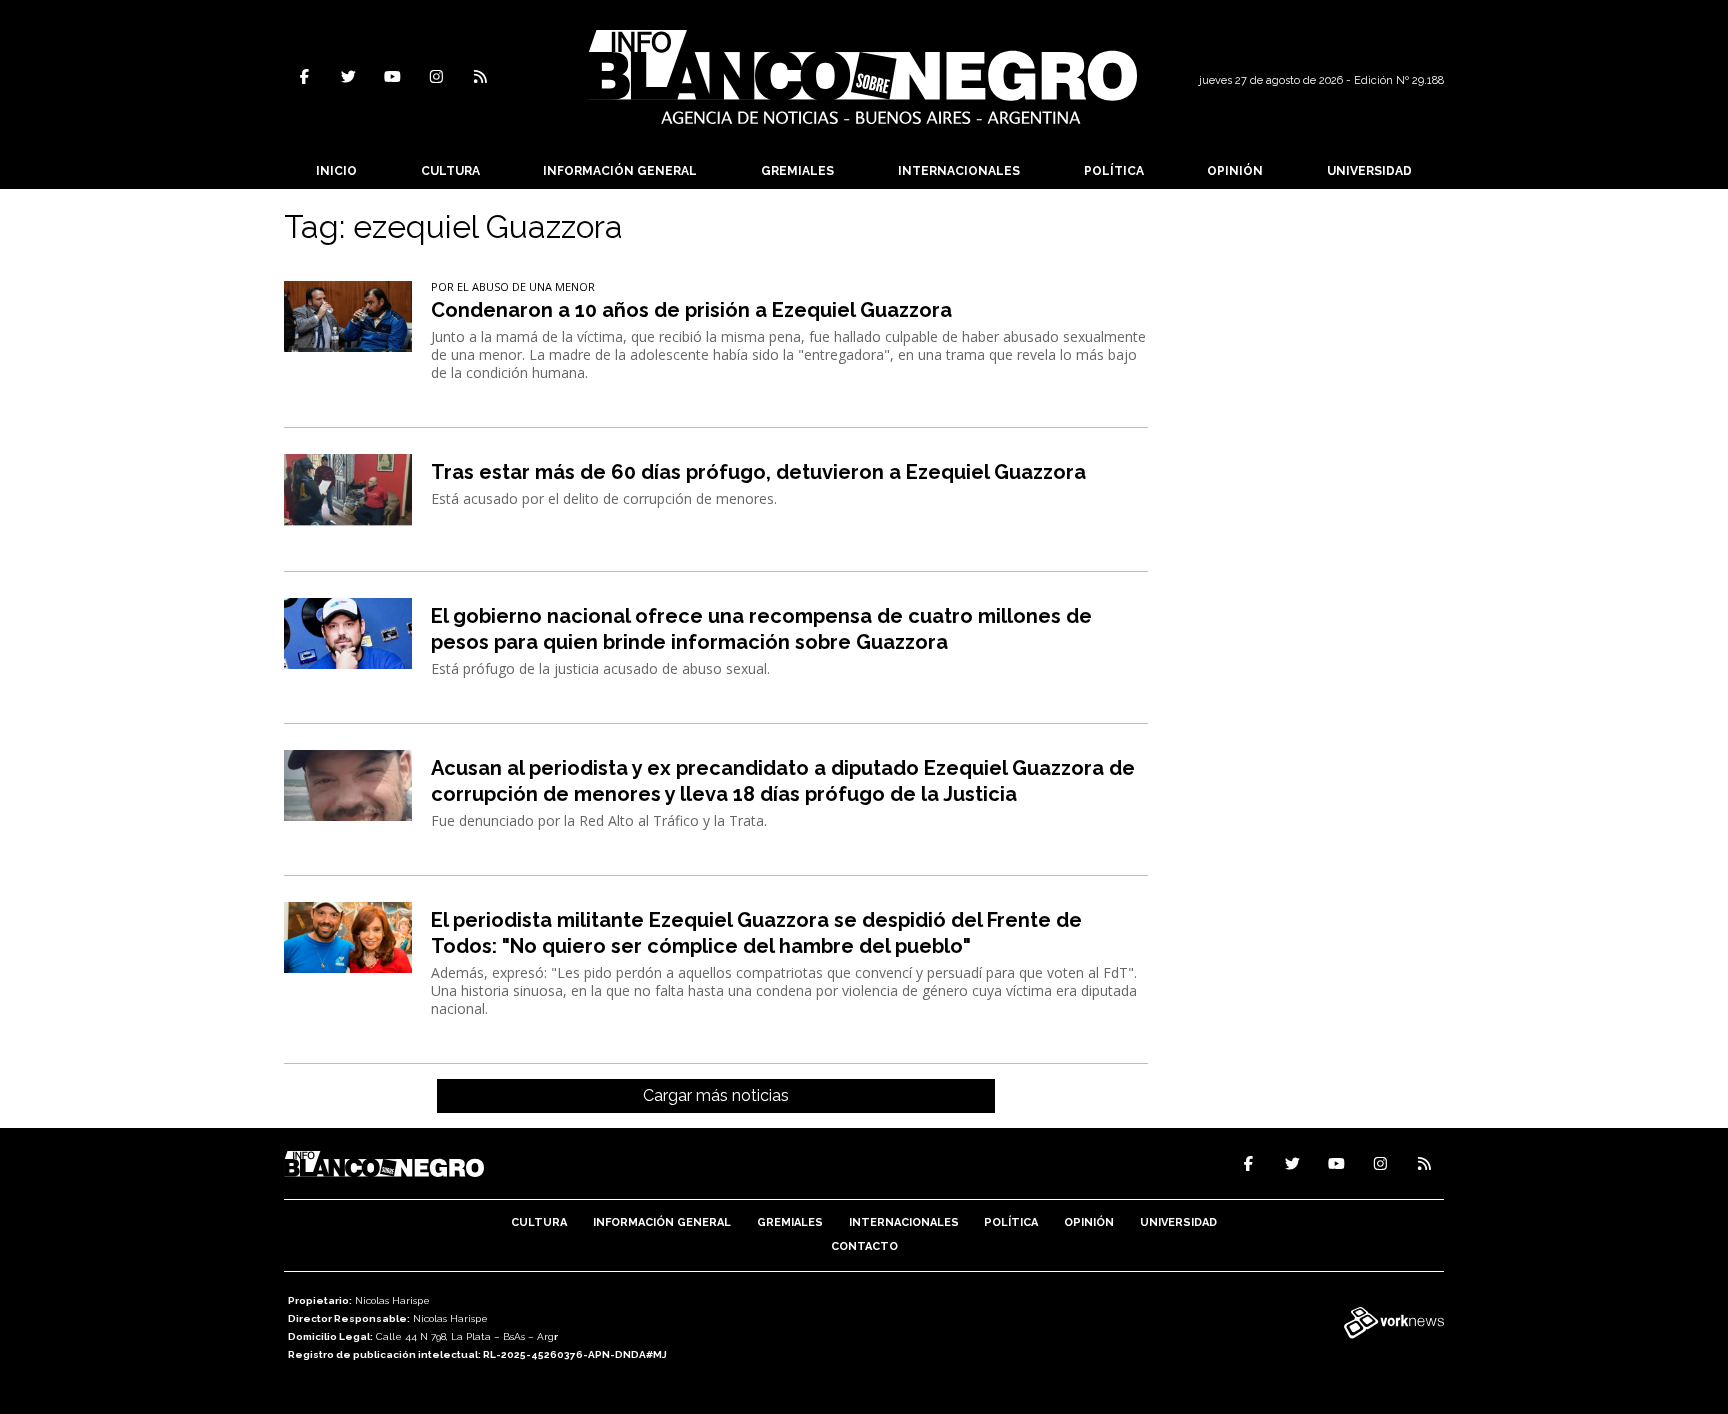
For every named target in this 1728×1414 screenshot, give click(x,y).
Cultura (450, 171)
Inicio (336, 171)
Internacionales (959, 171)
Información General (620, 171)
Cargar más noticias (716, 1095)
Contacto (864, 1246)
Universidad (1369, 171)
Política (1114, 171)
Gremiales (797, 171)
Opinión (1235, 171)
